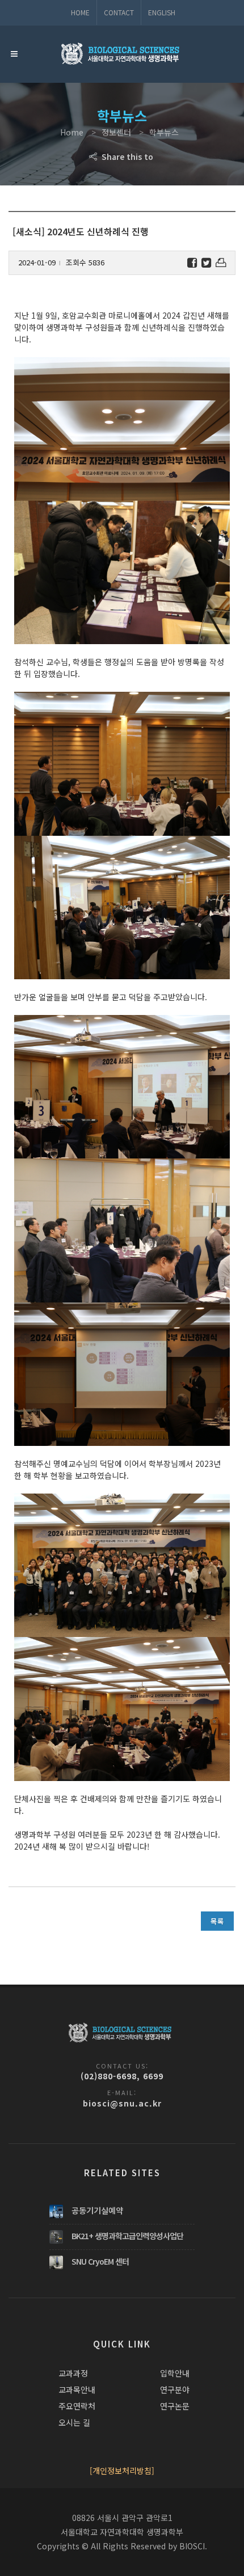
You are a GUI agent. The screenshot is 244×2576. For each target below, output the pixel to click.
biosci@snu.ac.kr (122, 2103)
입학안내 (175, 2373)
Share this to (126, 156)
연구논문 (175, 2406)
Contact (119, 12)
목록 (217, 1921)
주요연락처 (77, 2406)
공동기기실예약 (97, 2210)
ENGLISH (162, 12)
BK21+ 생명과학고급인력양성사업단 (127, 2236)
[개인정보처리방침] (122, 2471)
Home (80, 12)
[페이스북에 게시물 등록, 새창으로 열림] (192, 263)
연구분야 (175, 2389)
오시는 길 (74, 2422)
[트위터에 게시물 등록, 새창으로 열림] (206, 263)
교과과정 (73, 2373)
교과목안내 (77, 2389)
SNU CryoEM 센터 (100, 2261)
